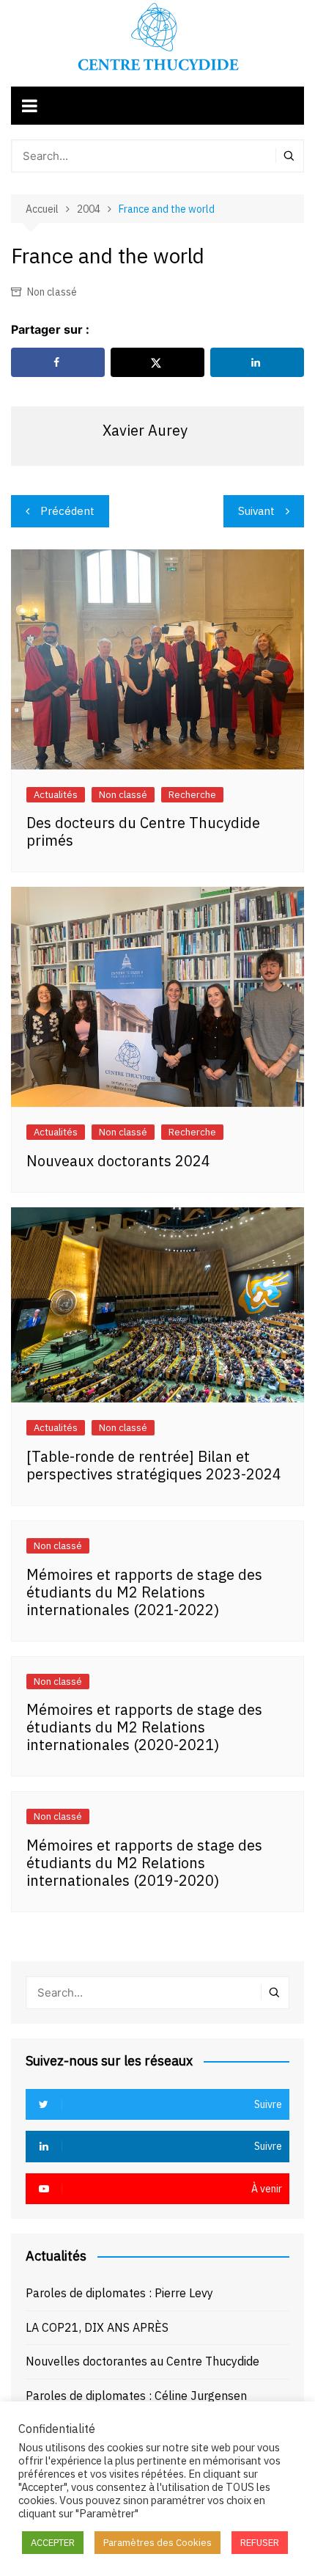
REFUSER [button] (260, 2543)
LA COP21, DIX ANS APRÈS (97, 2327)
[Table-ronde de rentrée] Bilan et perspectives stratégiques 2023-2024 (154, 1465)
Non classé (52, 292)
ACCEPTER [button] (53, 2543)
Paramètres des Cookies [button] (157, 2543)
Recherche (192, 795)
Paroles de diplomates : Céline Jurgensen (136, 2396)
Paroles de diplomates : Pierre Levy (119, 2293)
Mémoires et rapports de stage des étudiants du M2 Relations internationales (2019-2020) (144, 1863)
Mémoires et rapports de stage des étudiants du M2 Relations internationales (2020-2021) (144, 1727)
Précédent (67, 511)
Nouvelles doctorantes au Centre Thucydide (142, 2361)
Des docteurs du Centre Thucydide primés (143, 831)
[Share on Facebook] (58, 362)
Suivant (256, 511)
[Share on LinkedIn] (257, 362)
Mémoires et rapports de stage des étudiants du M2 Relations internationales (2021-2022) (144, 1592)
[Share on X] (157, 362)
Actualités (56, 795)
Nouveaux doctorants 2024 (118, 1161)
